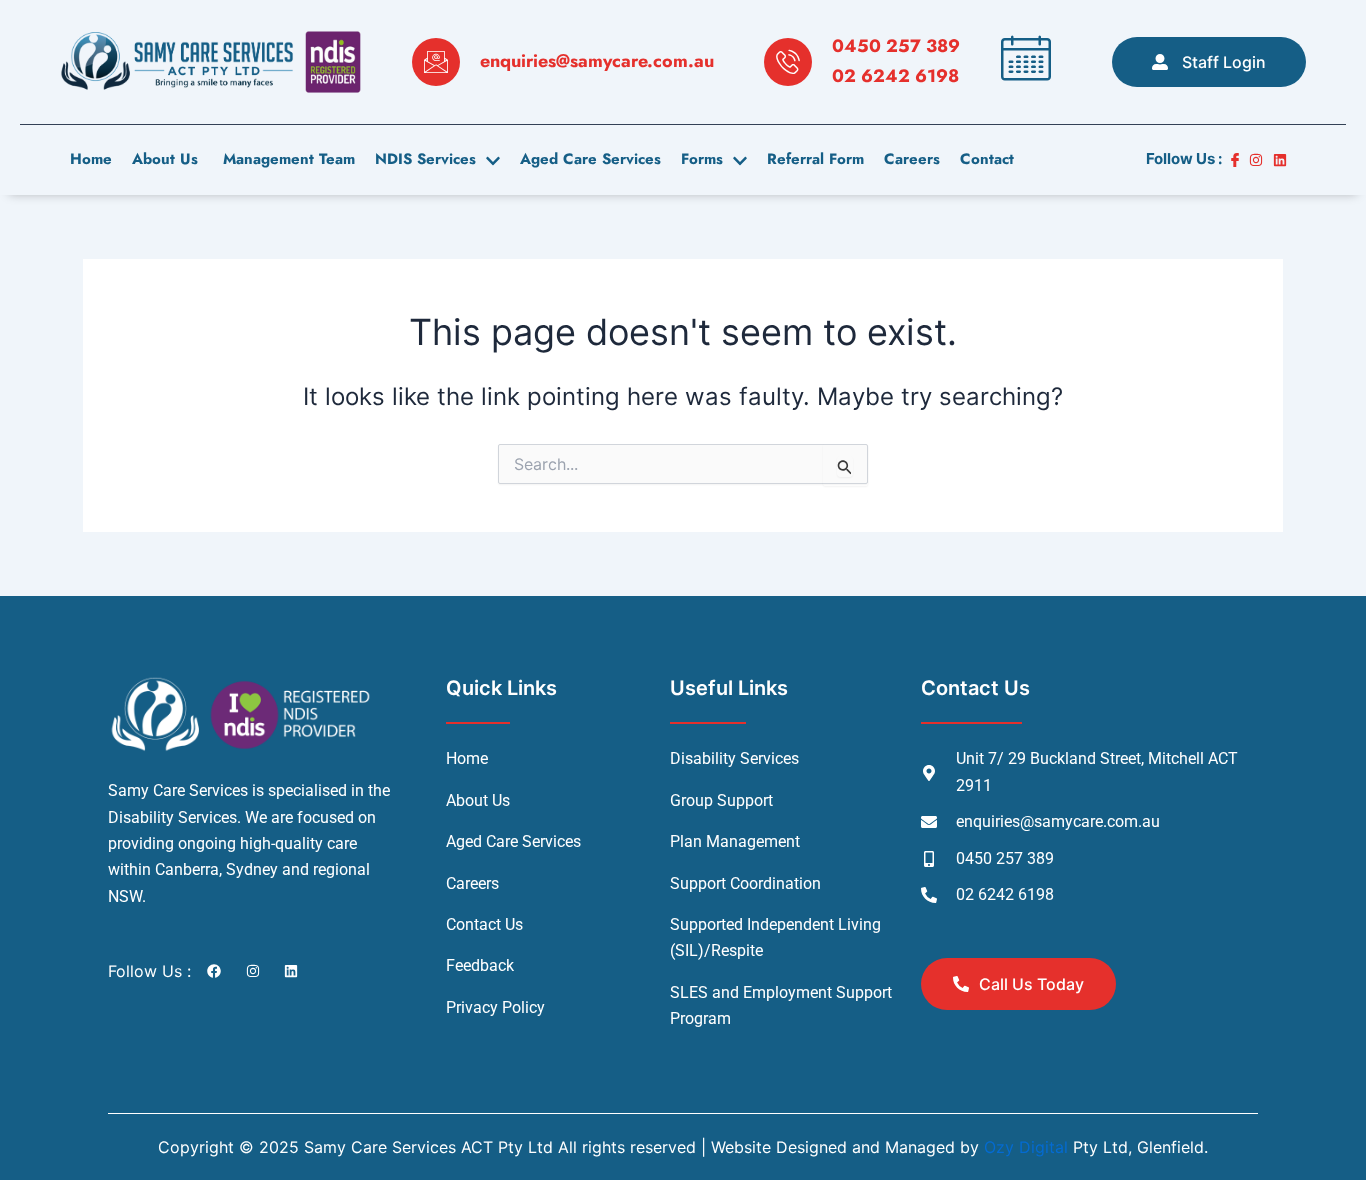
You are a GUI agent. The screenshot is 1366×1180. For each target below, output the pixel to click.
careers (912, 159)
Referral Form (815, 159)
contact (987, 159)
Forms (702, 159)
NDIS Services (425, 159)
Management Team (286, 159)
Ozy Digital (1026, 1147)
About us (165, 159)
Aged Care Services (590, 159)
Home (91, 159)
